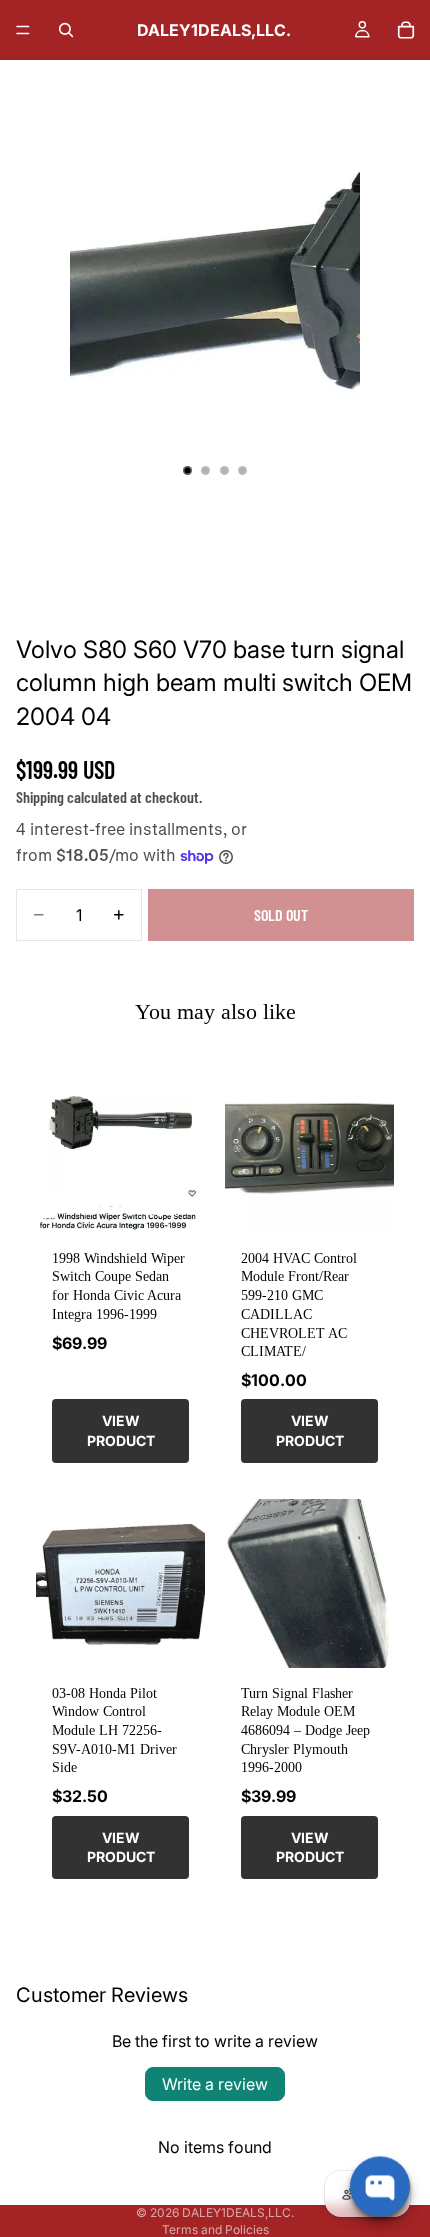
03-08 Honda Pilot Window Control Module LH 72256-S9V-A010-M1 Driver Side (114, 1730)
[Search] (66, 30)
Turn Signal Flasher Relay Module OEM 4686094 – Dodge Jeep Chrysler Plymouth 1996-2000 (305, 1730)
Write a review (215, 2084)
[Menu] (23, 30)
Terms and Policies (215, 2229)
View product (121, 1430)
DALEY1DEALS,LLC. (238, 2212)
